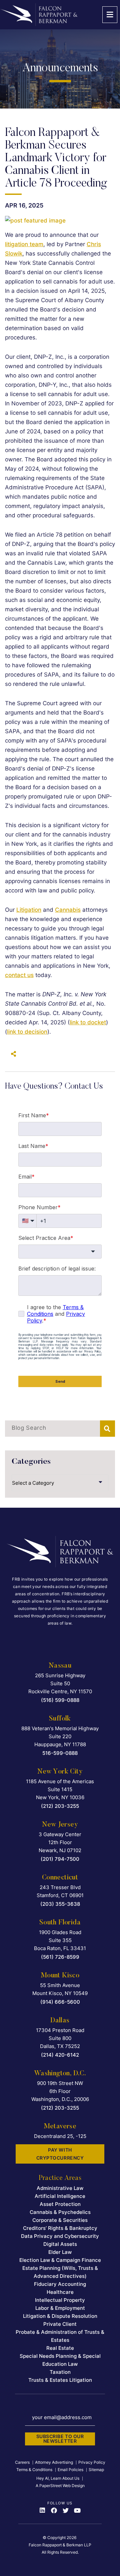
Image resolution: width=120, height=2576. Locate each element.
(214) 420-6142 (60, 2055)
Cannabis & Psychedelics (60, 2212)
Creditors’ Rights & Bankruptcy (60, 2228)
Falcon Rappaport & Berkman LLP (60, 2545)
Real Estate (60, 2348)
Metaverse (60, 2127)
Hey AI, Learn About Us (58, 2478)
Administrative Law (60, 2188)
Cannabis (68, 910)
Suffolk (60, 1719)
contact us (19, 975)
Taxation (60, 2372)
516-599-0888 (60, 1753)
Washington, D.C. (60, 2074)
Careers (22, 2462)
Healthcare (60, 2292)
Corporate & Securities (60, 2220)
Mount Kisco (60, 1976)
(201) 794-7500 (60, 1859)
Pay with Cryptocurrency (60, 2154)
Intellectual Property (60, 2300)
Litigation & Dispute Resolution (60, 2316)
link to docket (88, 1022)
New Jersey (60, 1825)
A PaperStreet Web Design (60, 2486)
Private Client (60, 2324)
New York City (60, 1772)
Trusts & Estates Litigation (60, 2380)
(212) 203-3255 (60, 1806)
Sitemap (96, 2470)
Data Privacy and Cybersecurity (60, 2236)
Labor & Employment (60, 2308)
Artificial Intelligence (60, 2196)
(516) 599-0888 (60, 1700)
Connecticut (60, 1878)
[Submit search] (107, 1429)
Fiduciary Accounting (60, 2284)
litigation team (24, 244)
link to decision (27, 1032)
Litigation (29, 910)
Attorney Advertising (54, 2462)
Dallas (60, 2021)
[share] (12, 1054)
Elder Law (60, 2252)
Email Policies (70, 2470)
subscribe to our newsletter (60, 2439)
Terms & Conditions (34, 2470)
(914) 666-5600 (60, 2002)
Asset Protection (60, 2204)
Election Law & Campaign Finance (60, 2260)
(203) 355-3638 (60, 1904)
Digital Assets (60, 2244)
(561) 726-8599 (60, 1957)
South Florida (60, 1923)
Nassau (60, 1666)
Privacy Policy (92, 2462)
